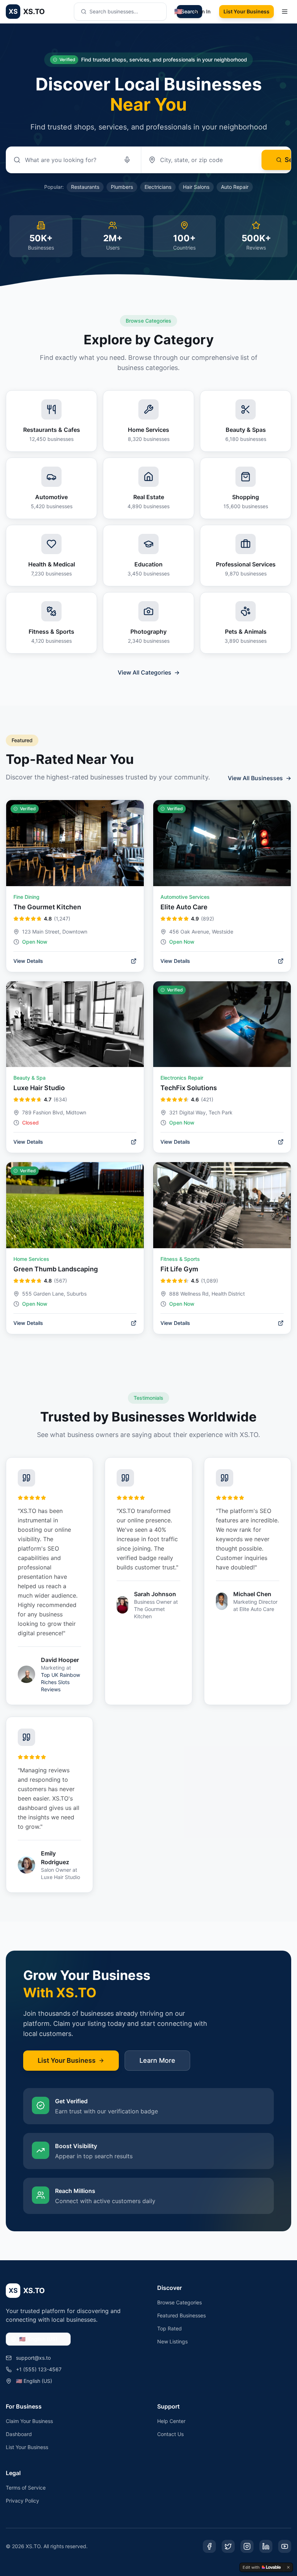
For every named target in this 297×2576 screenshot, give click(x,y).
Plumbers (122, 187)
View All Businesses (260, 778)
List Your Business (246, 11)
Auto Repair (235, 187)
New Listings (172, 2341)
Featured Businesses (181, 2315)
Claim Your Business (29, 2421)
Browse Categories (179, 2302)
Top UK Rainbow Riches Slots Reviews (60, 1682)
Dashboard (19, 2434)
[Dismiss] (288, 2567)
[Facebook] (209, 2546)
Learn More (157, 2060)
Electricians (158, 187)
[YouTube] (285, 2546)
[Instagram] (247, 2546)
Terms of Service (26, 2488)
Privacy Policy (22, 2501)
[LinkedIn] (266, 2546)
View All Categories (149, 672)
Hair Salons (196, 187)
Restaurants (85, 187)
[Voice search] (127, 160)
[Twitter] (228, 2546)
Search (189, 11)
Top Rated (170, 2328)
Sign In (202, 11)
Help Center (171, 2421)
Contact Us (170, 2434)
